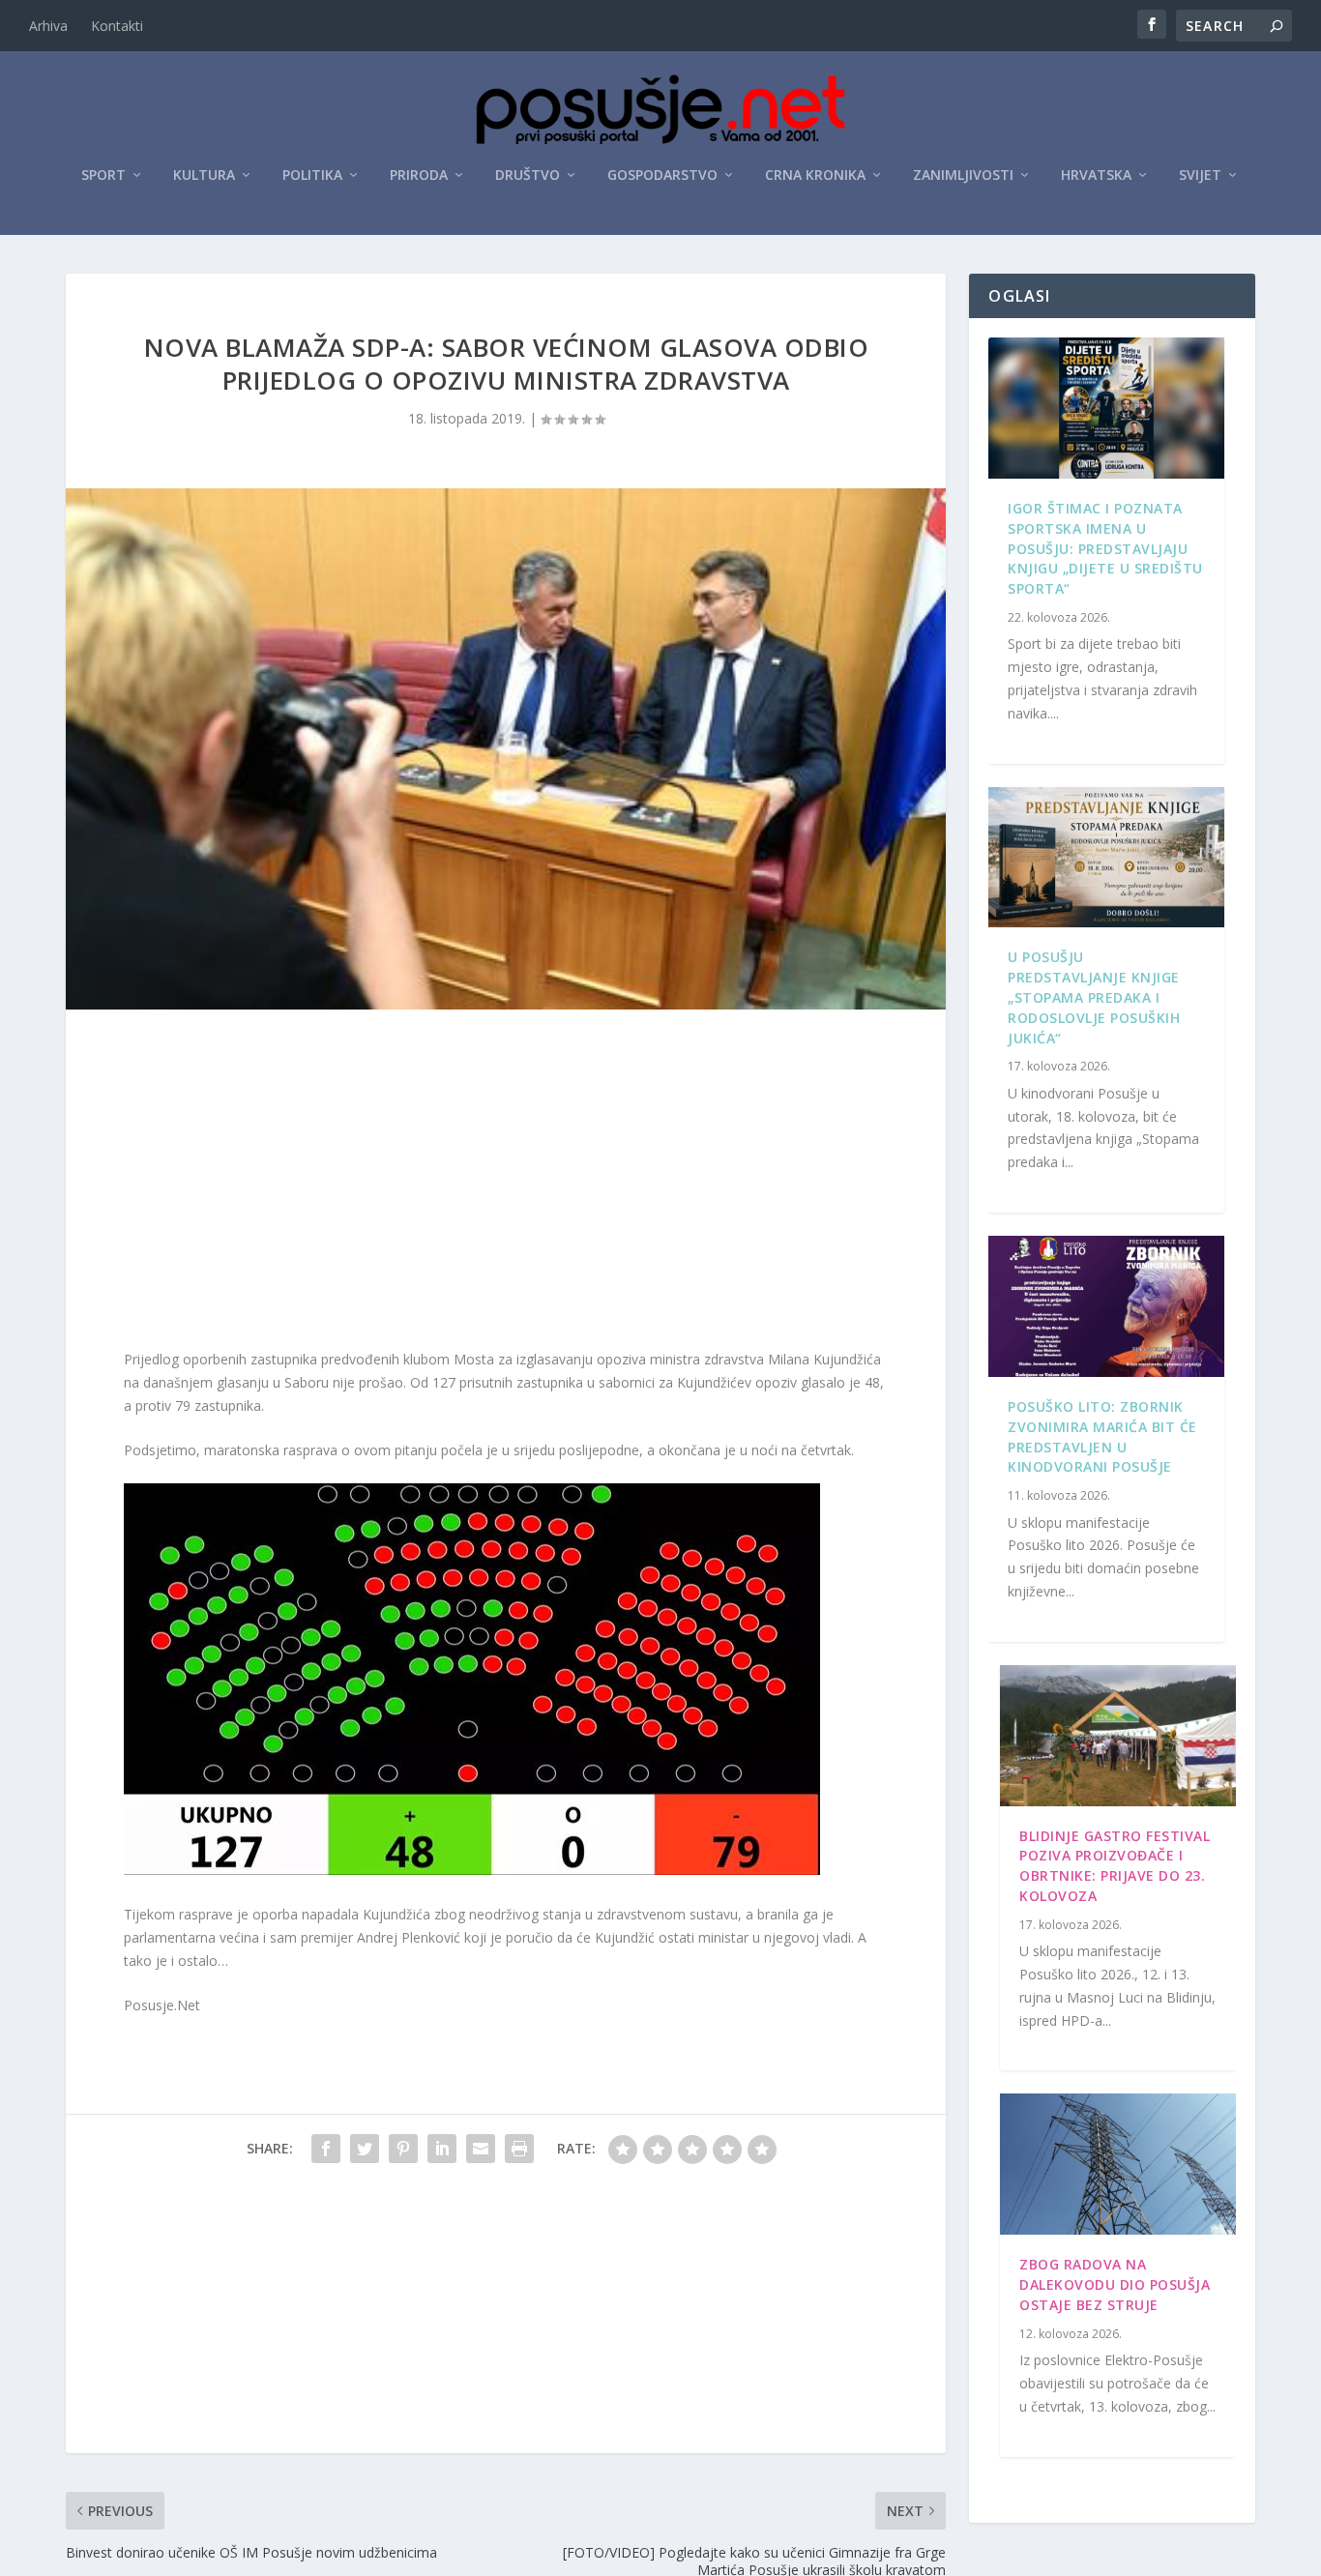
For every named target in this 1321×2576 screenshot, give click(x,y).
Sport (103, 176)
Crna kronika (815, 176)
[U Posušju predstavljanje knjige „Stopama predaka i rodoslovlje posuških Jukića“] (1106, 858)
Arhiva (48, 26)
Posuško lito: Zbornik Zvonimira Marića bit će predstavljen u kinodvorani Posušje (1102, 1436)
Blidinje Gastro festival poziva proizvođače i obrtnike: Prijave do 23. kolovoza (1115, 1866)
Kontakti (117, 26)
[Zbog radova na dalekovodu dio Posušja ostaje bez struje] (1117, 2164)
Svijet (1200, 176)
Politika (312, 176)
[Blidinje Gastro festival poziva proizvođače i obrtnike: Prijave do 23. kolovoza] (1117, 1736)
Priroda (419, 176)
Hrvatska (1096, 176)
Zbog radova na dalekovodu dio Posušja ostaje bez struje (1115, 2284)
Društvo (528, 176)
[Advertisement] (506, 1184)
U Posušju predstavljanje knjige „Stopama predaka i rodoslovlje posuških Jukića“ (1094, 997)
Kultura (204, 176)
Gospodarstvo (662, 176)
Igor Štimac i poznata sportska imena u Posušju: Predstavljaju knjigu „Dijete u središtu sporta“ (1105, 548)
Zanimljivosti (963, 176)
